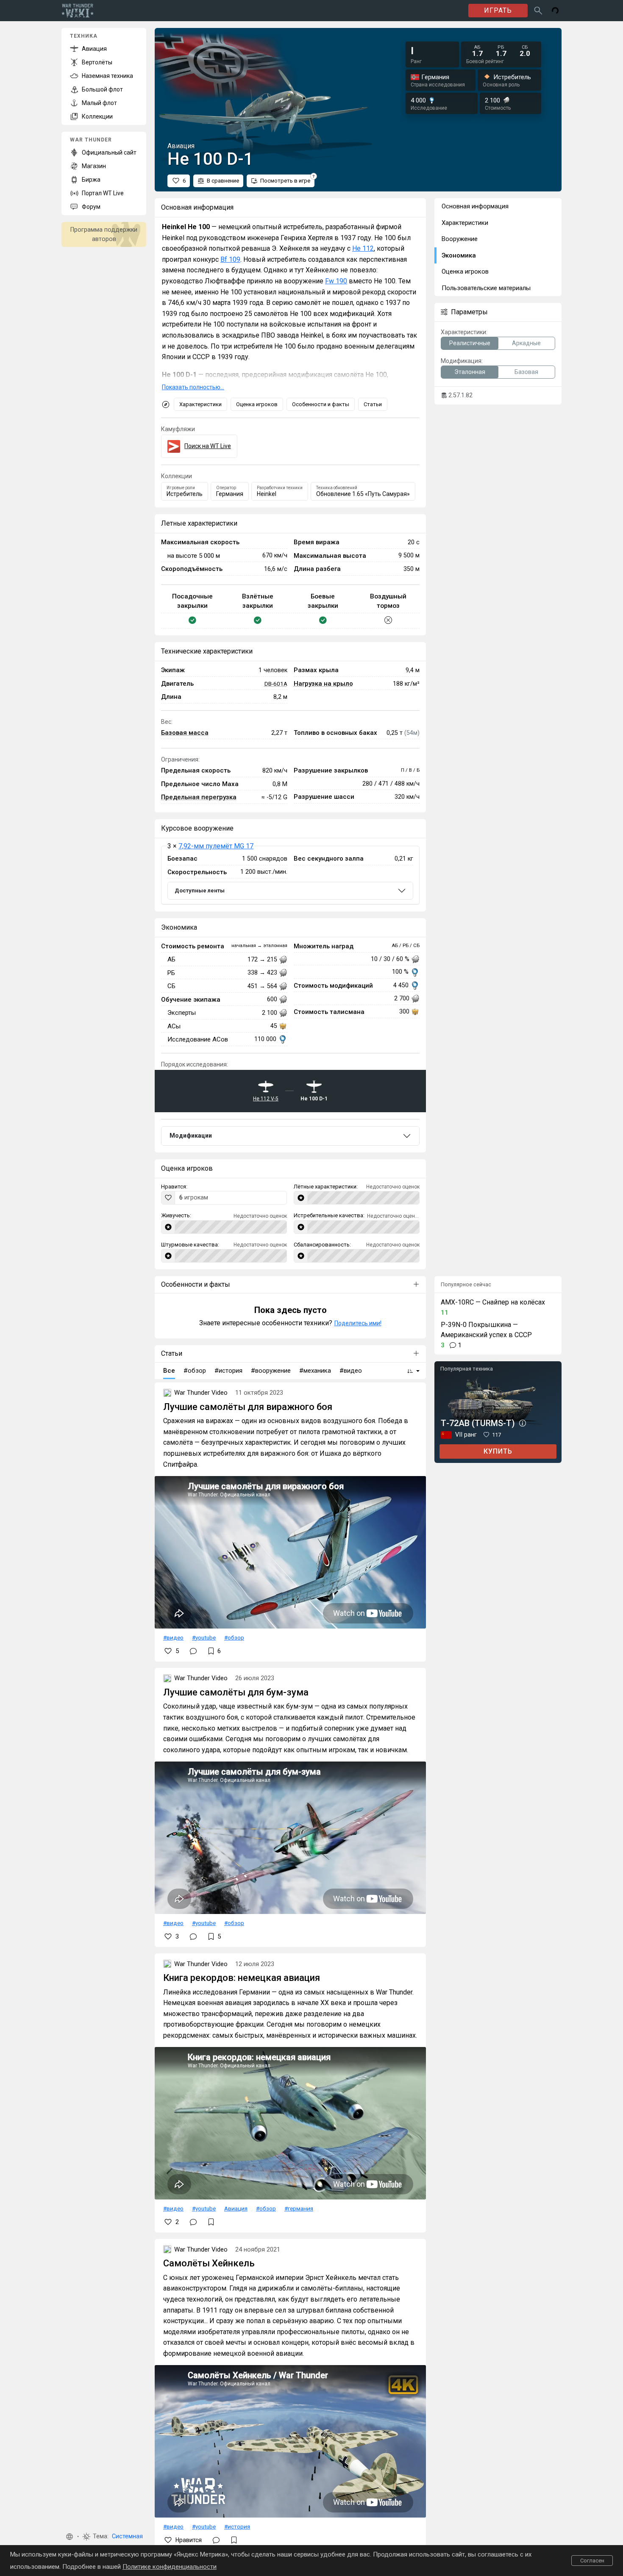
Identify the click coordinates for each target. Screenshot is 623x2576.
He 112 (363, 248)
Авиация (236, 2208)
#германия (299, 2208)
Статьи (373, 404)
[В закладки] (211, 2222)
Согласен (592, 2561)
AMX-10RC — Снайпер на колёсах (493, 1302)
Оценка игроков (257, 404)
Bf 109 (230, 259)
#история (237, 2526)
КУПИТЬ (498, 1451)
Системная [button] (127, 2536)
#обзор (234, 1637)
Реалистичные (470, 343)
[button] (70, 2537)
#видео (173, 1637)
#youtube (204, 1637)
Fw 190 (336, 281)
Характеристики (200, 404)
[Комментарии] (193, 1651)
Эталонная (470, 372)
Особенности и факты (321, 404)
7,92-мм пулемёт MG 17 (216, 846)
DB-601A (276, 684)
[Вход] (555, 11)
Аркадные (526, 343)
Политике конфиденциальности (170, 2567)
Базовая (526, 372)
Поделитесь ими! (358, 1323)
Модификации (191, 1136)
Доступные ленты (200, 891)
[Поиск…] (538, 11)
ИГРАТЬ (498, 10)
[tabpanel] (290, 875)
